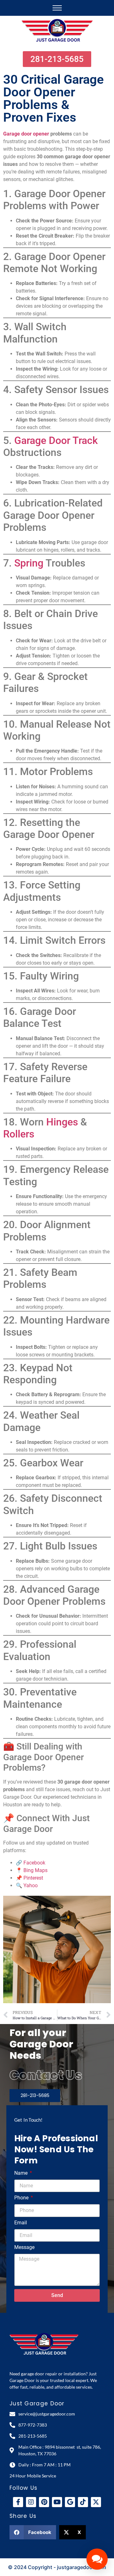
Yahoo (31, 1885)
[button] (33, 2532)
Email (21, 2223)
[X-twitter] (96, 2502)
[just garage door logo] (57, 31)
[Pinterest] (44, 2502)
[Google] (70, 2502)
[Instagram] (31, 2502)
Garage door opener (26, 134)
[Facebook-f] (18, 2502)
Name (22, 2173)
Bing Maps (35, 1870)
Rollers (19, 1134)
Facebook (34, 1863)
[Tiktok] (83, 2502)
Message (24, 2248)
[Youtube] (57, 2502)
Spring (29, 563)
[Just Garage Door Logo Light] (44, 2344)
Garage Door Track (56, 440)
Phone (22, 2198)
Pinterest (33, 1878)
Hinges (62, 1122)
